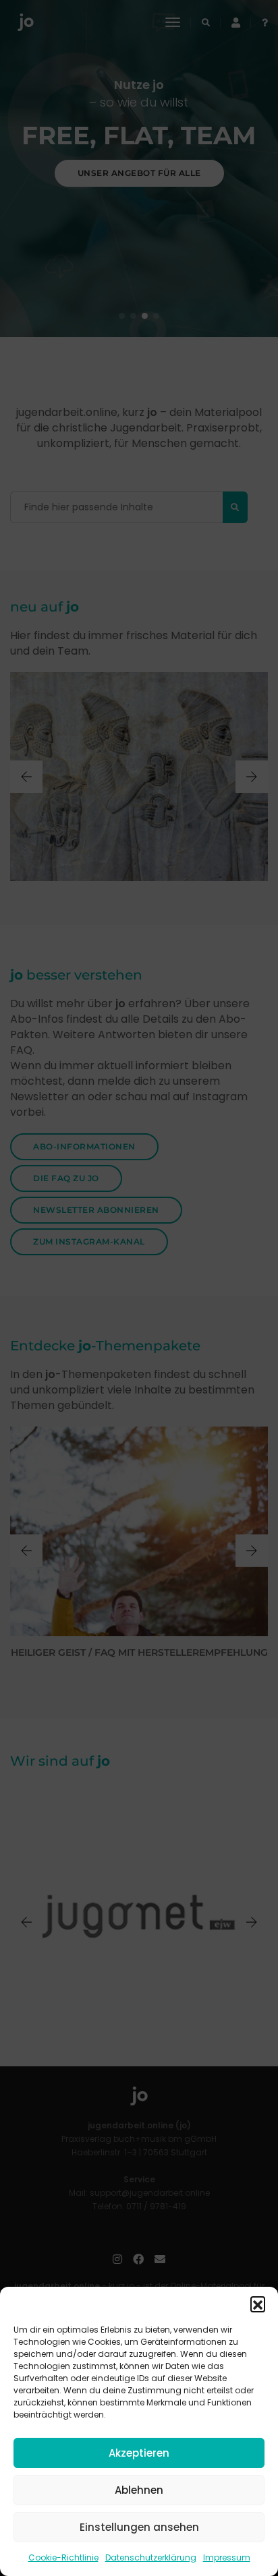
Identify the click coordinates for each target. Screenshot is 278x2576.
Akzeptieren (139, 2453)
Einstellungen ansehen (139, 2527)
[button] (258, 2304)
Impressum (227, 2557)
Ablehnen (139, 2490)
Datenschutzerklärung (151, 2557)
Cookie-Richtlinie (63, 2557)
